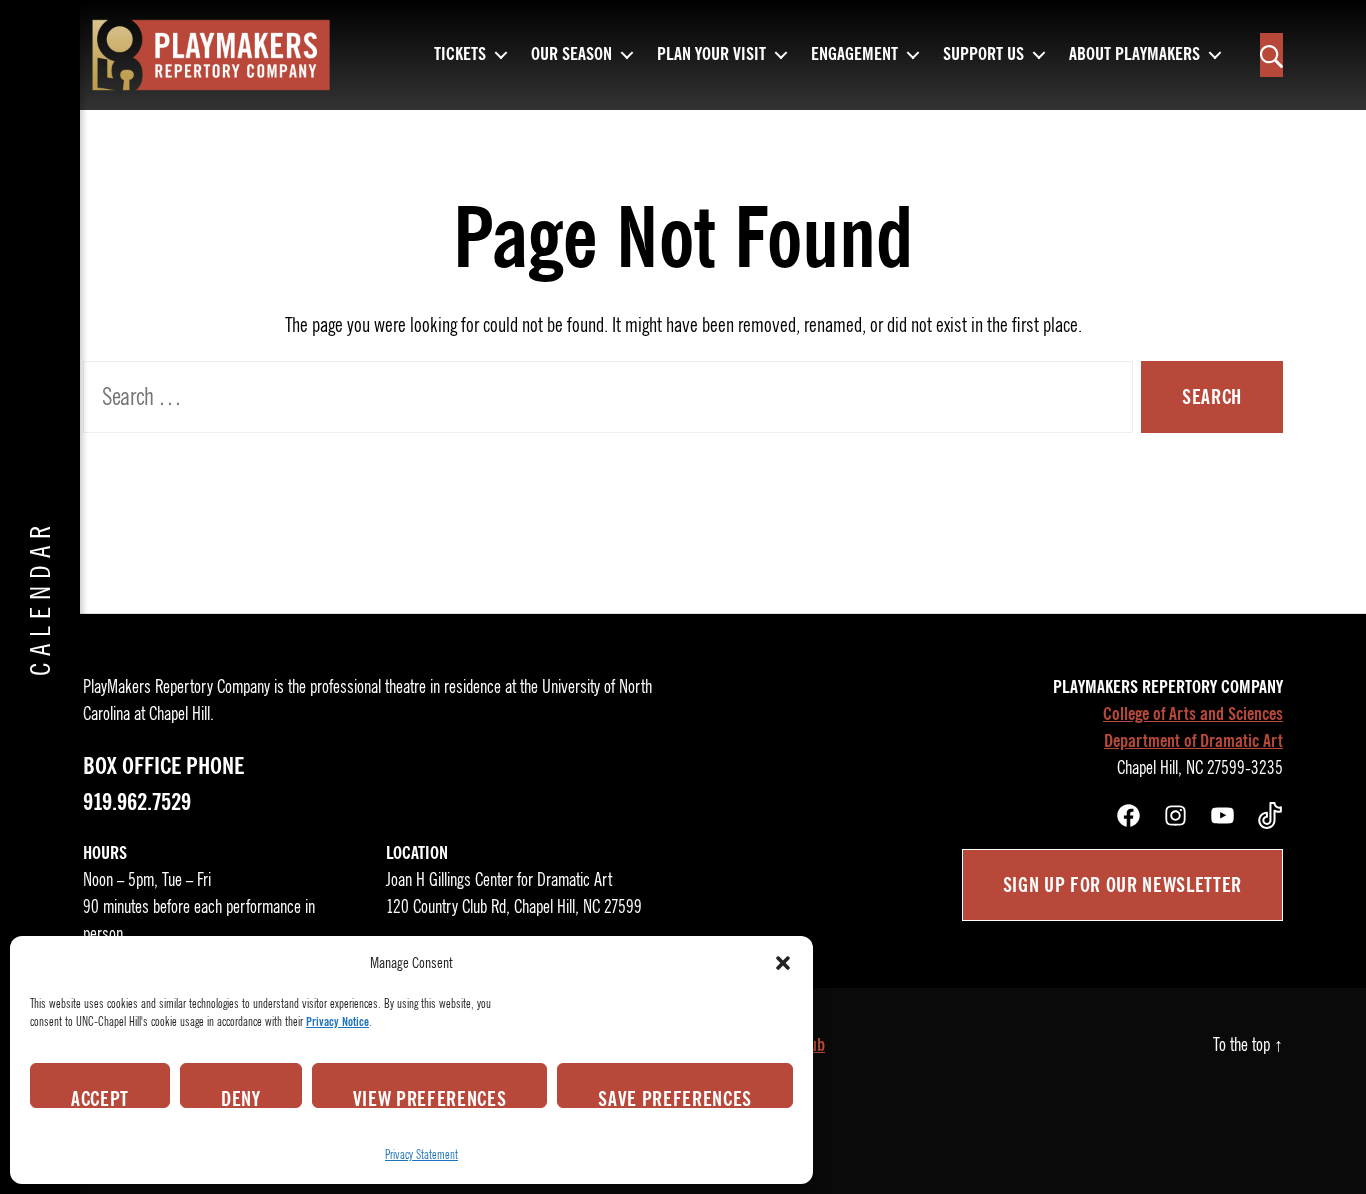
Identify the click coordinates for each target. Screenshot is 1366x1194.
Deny (241, 1097)
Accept (100, 1097)
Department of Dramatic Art (1193, 741)
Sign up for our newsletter (1122, 885)
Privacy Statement (421, 1154)
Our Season (571, 55)
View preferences (430, 1097)
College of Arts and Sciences (1193, 714)
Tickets (460, 55)
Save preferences (675, 1097)
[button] (783, 963)
